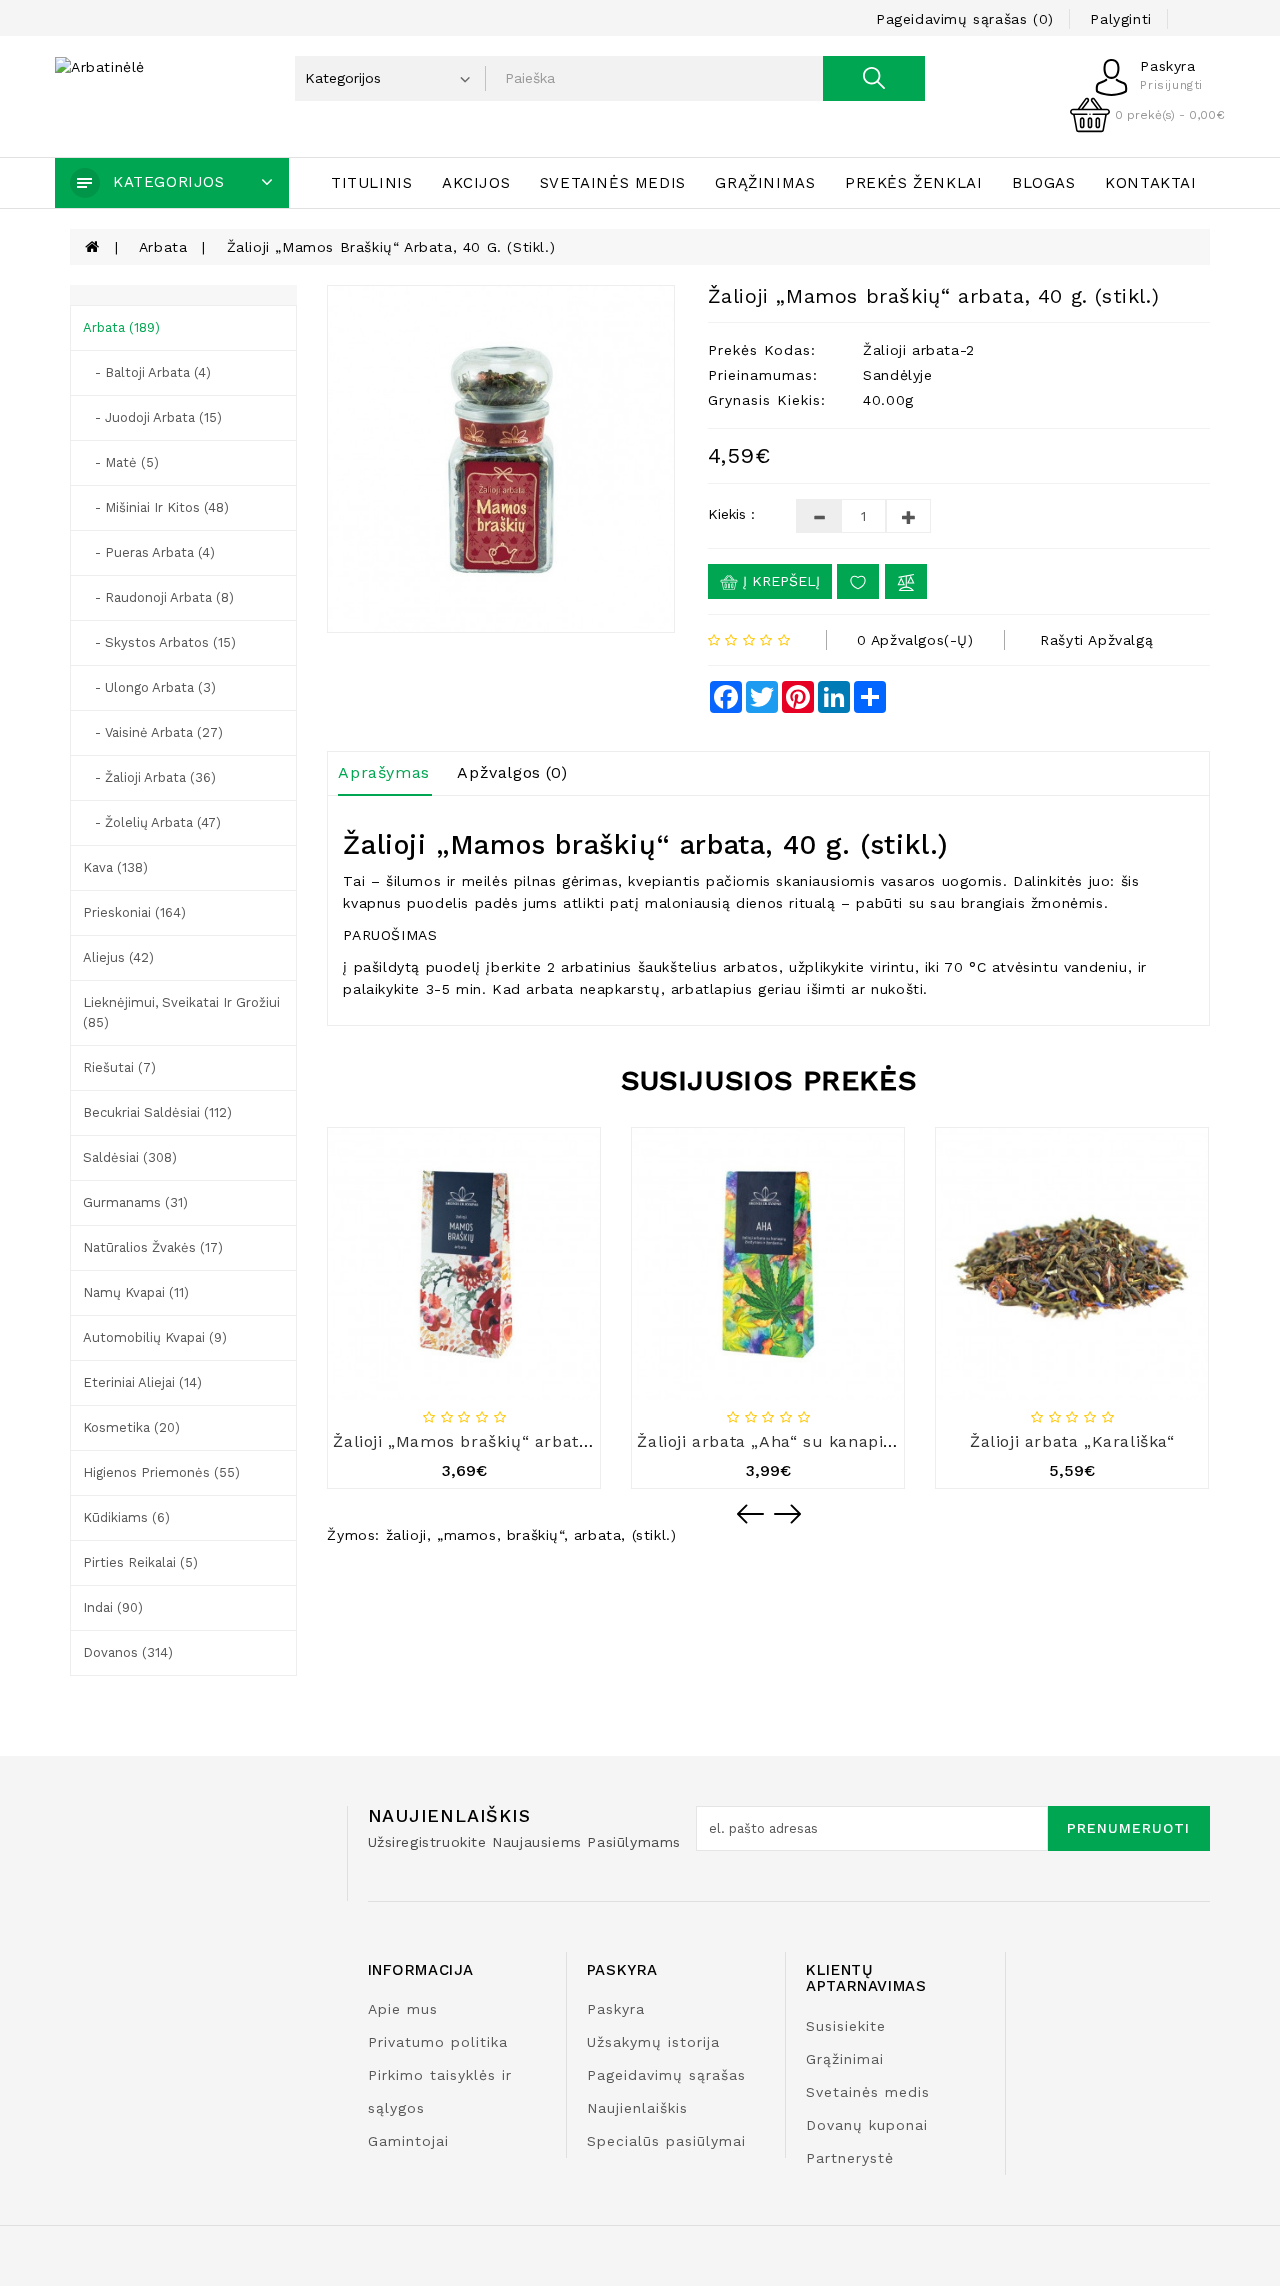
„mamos (467, 1535)
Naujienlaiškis (637, 2108)
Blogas (1044, 183)
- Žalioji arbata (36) (149, 777)
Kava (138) (115, 867)
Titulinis (371, 183)
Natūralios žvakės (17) (153, 1247)
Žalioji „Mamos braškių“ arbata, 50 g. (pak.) (511, 1441)
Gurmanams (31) (135, 1202)
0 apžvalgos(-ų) (915, 640)
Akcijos (476, 183)
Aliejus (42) (118, 957)
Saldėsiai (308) (130, 1157)
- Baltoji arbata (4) (147, 372)
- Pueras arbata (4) (149, 552)
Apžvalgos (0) (512, 772)
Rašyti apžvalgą (1096, 640)
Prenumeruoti (1128, 1828)
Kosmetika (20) (131, 1427)
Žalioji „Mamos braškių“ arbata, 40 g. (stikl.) (391, 247)
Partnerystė (850, 2158)
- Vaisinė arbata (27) (153, 732)
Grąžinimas (765, 183)
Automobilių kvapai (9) (155, 1337)
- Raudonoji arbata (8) (158, 597)
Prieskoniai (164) (134, 912)
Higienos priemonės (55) (161, 1472)
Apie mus (403, 2009)
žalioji (406, 1535)
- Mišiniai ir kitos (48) (156, 507)
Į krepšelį (779, 581)
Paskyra (616, 2009)
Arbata (163, 247)
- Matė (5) (121, 462)
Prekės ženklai (913, 183)
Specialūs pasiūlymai (666, 2141)
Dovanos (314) (128, 1652)
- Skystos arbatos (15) (159, 642)
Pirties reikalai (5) (140, 1562)
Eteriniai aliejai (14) (142, 1382)
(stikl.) (654, 1535)
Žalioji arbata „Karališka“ (1072, 1441)
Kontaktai (1150, 183)
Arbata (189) (121, 327)
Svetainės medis (613, 183)
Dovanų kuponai (867, 2125)
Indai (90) (113, 1607)
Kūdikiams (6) (126, 1517)
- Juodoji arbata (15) (152, 417)
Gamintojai (408, 2141)
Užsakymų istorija (653, 2042)
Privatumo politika (438, 2042)
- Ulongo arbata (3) (149, 687)
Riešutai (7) (119, 1067)
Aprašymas (383, 772)
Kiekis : (731, 514)
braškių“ (535, 1535)
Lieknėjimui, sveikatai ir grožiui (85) (181, 1012)
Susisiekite (846, 2026)
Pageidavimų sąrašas (666, 2075)
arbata (598, 1535)
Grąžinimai (845, 2059)
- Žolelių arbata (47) (152, 822)
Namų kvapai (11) (136, 1292)
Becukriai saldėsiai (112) (157, 1112)
